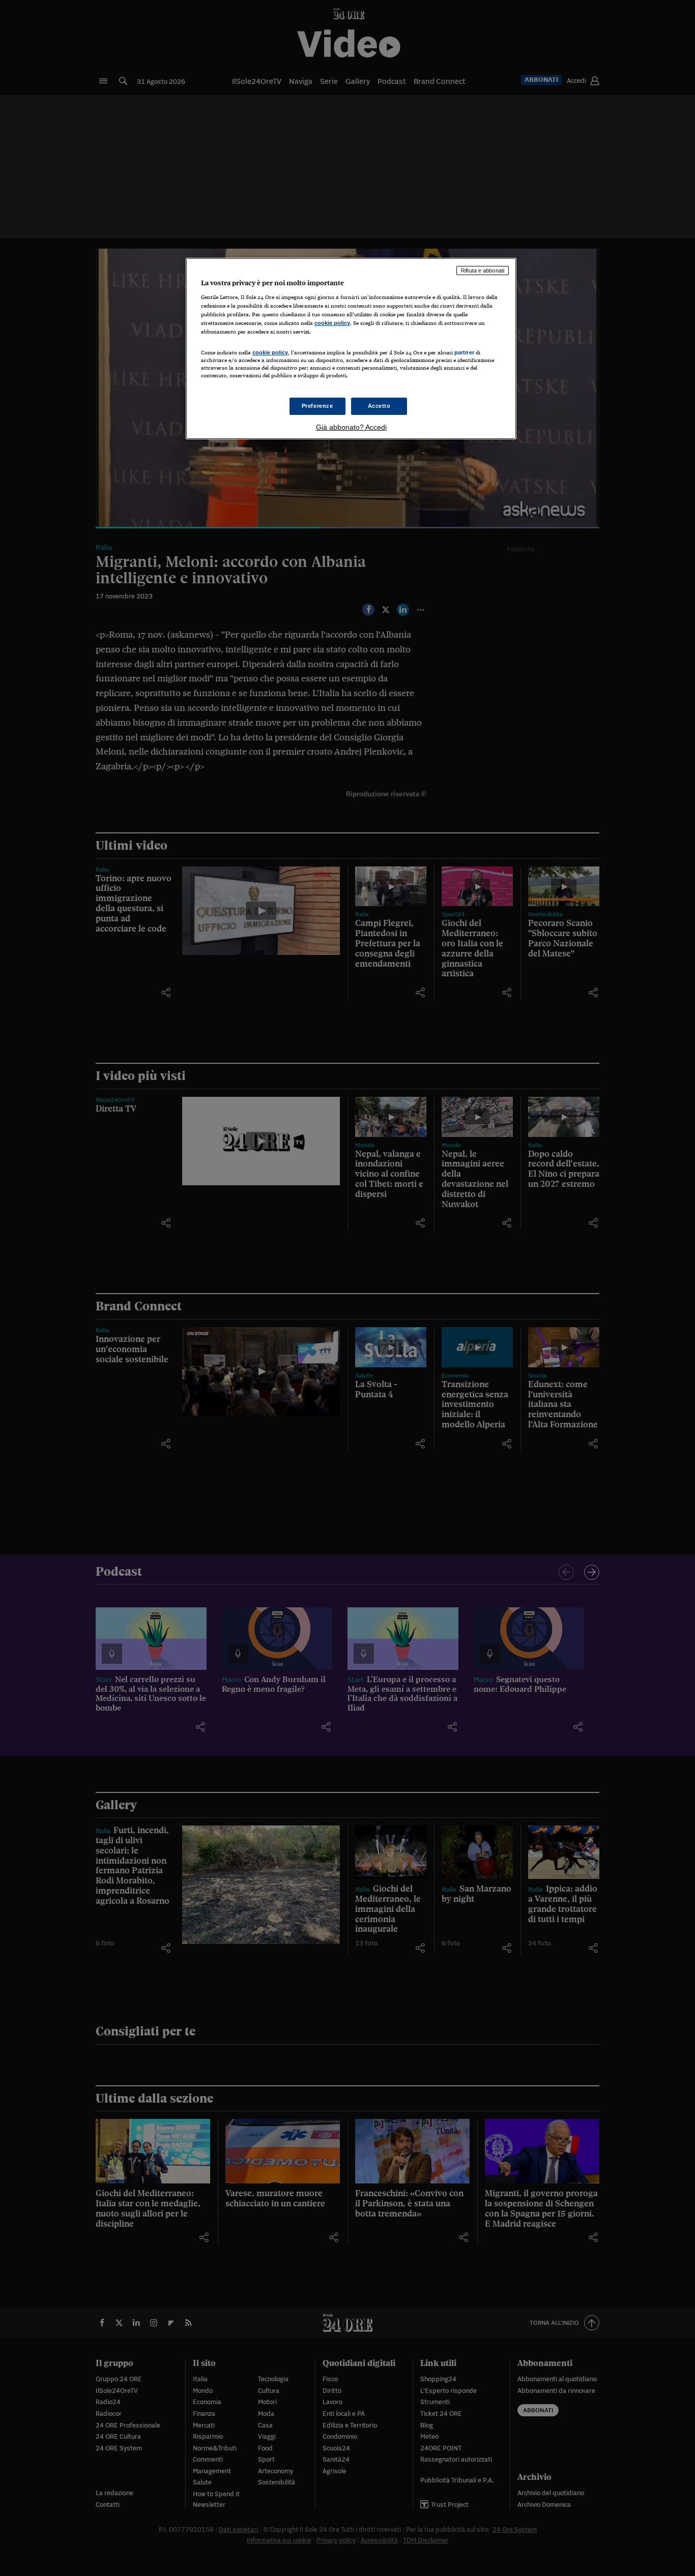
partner (464, 352)
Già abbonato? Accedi (351, 427)
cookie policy (332, 323)
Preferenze (317, 406)
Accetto (379, 406)
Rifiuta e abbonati (483, 271)
